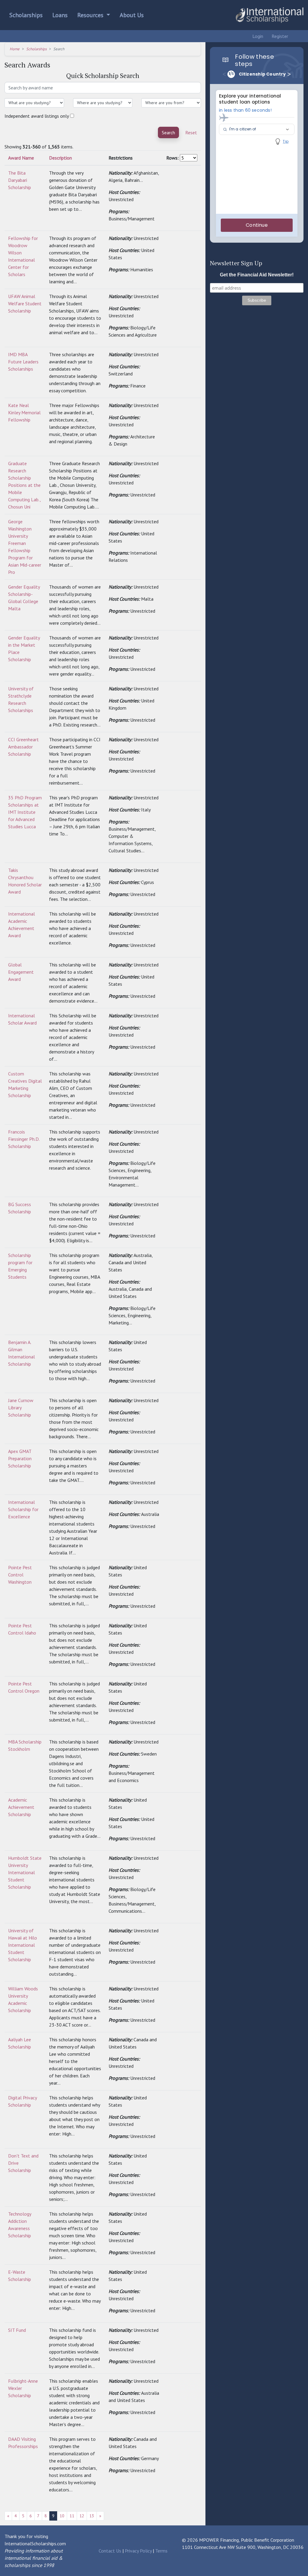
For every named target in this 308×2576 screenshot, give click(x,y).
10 (62, 2516)
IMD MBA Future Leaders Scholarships (23, 362)
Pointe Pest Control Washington (20, 1575)
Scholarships (26, 15)
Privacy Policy (138, 2551)
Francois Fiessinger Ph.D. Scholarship (24, 1139)
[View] (169, 173)
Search (168, 132)
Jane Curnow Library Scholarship (21, 1408)
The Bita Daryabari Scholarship (20, 180)
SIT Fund (17, 2330)
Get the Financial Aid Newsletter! (257, 275)
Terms (161, 2551)
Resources (91, 15)
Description (60, 158)
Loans (60, 15)
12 (82, 2516)
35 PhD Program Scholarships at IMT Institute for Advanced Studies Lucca (25, 812)
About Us (132, 15)
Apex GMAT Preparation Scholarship (20, 1458)
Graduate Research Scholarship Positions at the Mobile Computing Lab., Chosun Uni (24, 485)
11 (72, 2516)
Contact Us (110, 2551)
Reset (191, 132)
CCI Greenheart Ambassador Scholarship (23, 747)
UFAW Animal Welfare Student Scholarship (25, 303)
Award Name (21, 158)
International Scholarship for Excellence (23, 1509)
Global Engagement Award (21, 972)
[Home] (269, 15)
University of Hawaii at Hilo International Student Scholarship (23, 1945)
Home (15, 49)
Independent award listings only (37, 116)
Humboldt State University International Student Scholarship (25, 1872)
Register (279, 36)
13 (92, 2516)
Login (257, 36)
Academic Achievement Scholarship (21, 1807)
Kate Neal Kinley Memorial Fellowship (24, 412)
